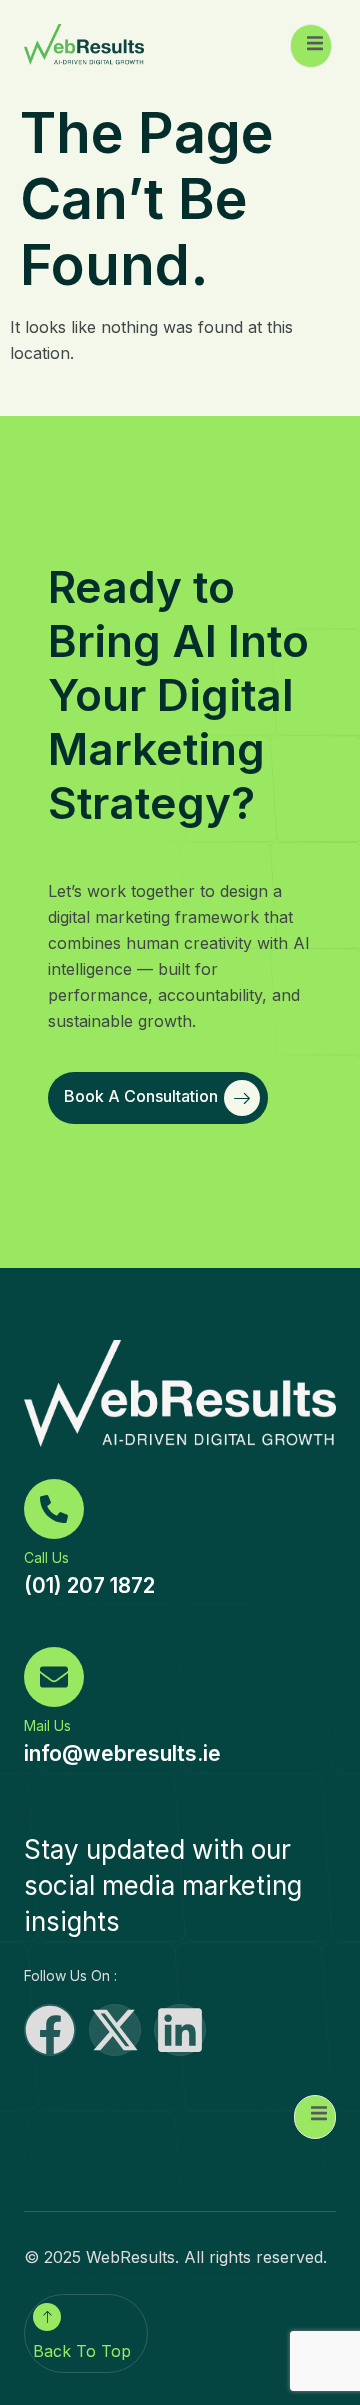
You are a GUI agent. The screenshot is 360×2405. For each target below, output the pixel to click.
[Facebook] (50, 2030)
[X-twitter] (115, 2030)
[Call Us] (54, 1509)
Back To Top (82, 2351)
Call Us (46, 1557)
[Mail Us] (54, 1677)
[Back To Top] (47, 2317)
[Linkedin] (180, 2030)
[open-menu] (311, 46)
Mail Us (47, 1725)
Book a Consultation (141, 1097)
